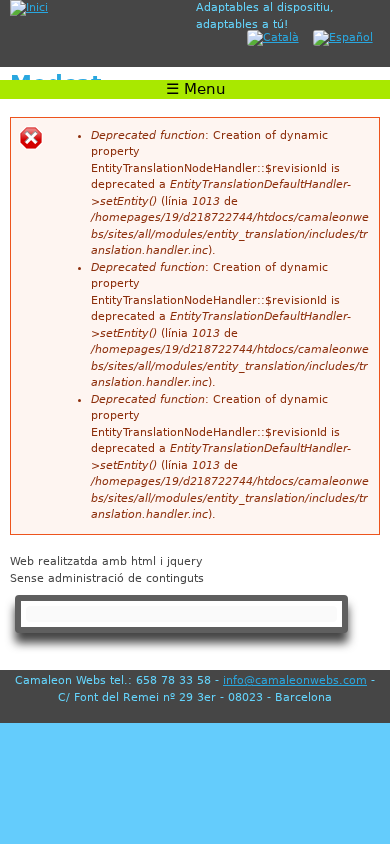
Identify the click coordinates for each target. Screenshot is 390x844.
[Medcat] (268, 37)
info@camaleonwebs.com (295, 680)
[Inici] (99, 8)
